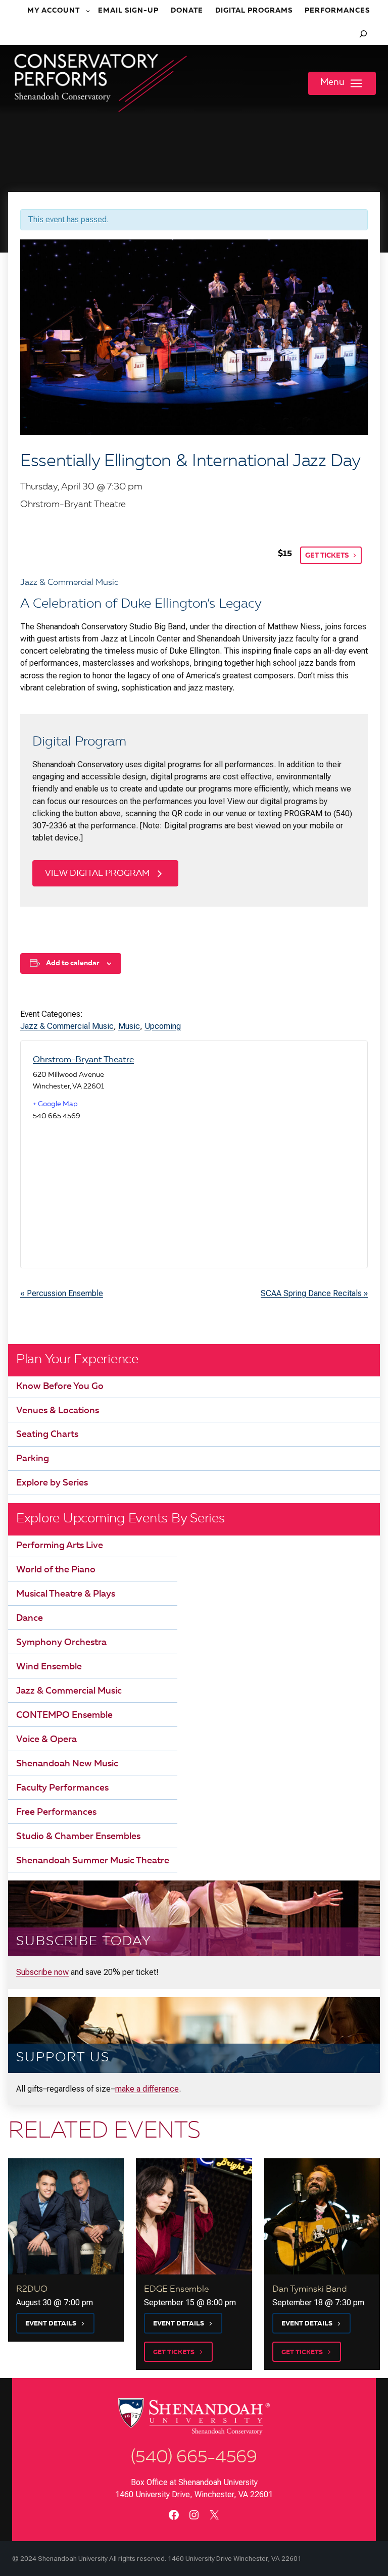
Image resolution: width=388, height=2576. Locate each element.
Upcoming (163, 1026)
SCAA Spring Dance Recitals (314, 1293)
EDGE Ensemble (176, 2289)
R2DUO (32, 2289)
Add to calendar (72, 963)
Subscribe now (42, 1972)
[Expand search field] (363, 34)
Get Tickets (327, 556)
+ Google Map (55, 1104)
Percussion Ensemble (62, 1293)
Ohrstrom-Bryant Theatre (83, 1060)
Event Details (51, 2324)
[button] (342, 83)
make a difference (147, 2089)
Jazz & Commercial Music (67, 1026)
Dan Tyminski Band (310, 2289)
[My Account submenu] (89, 11)
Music (129, 1026)
